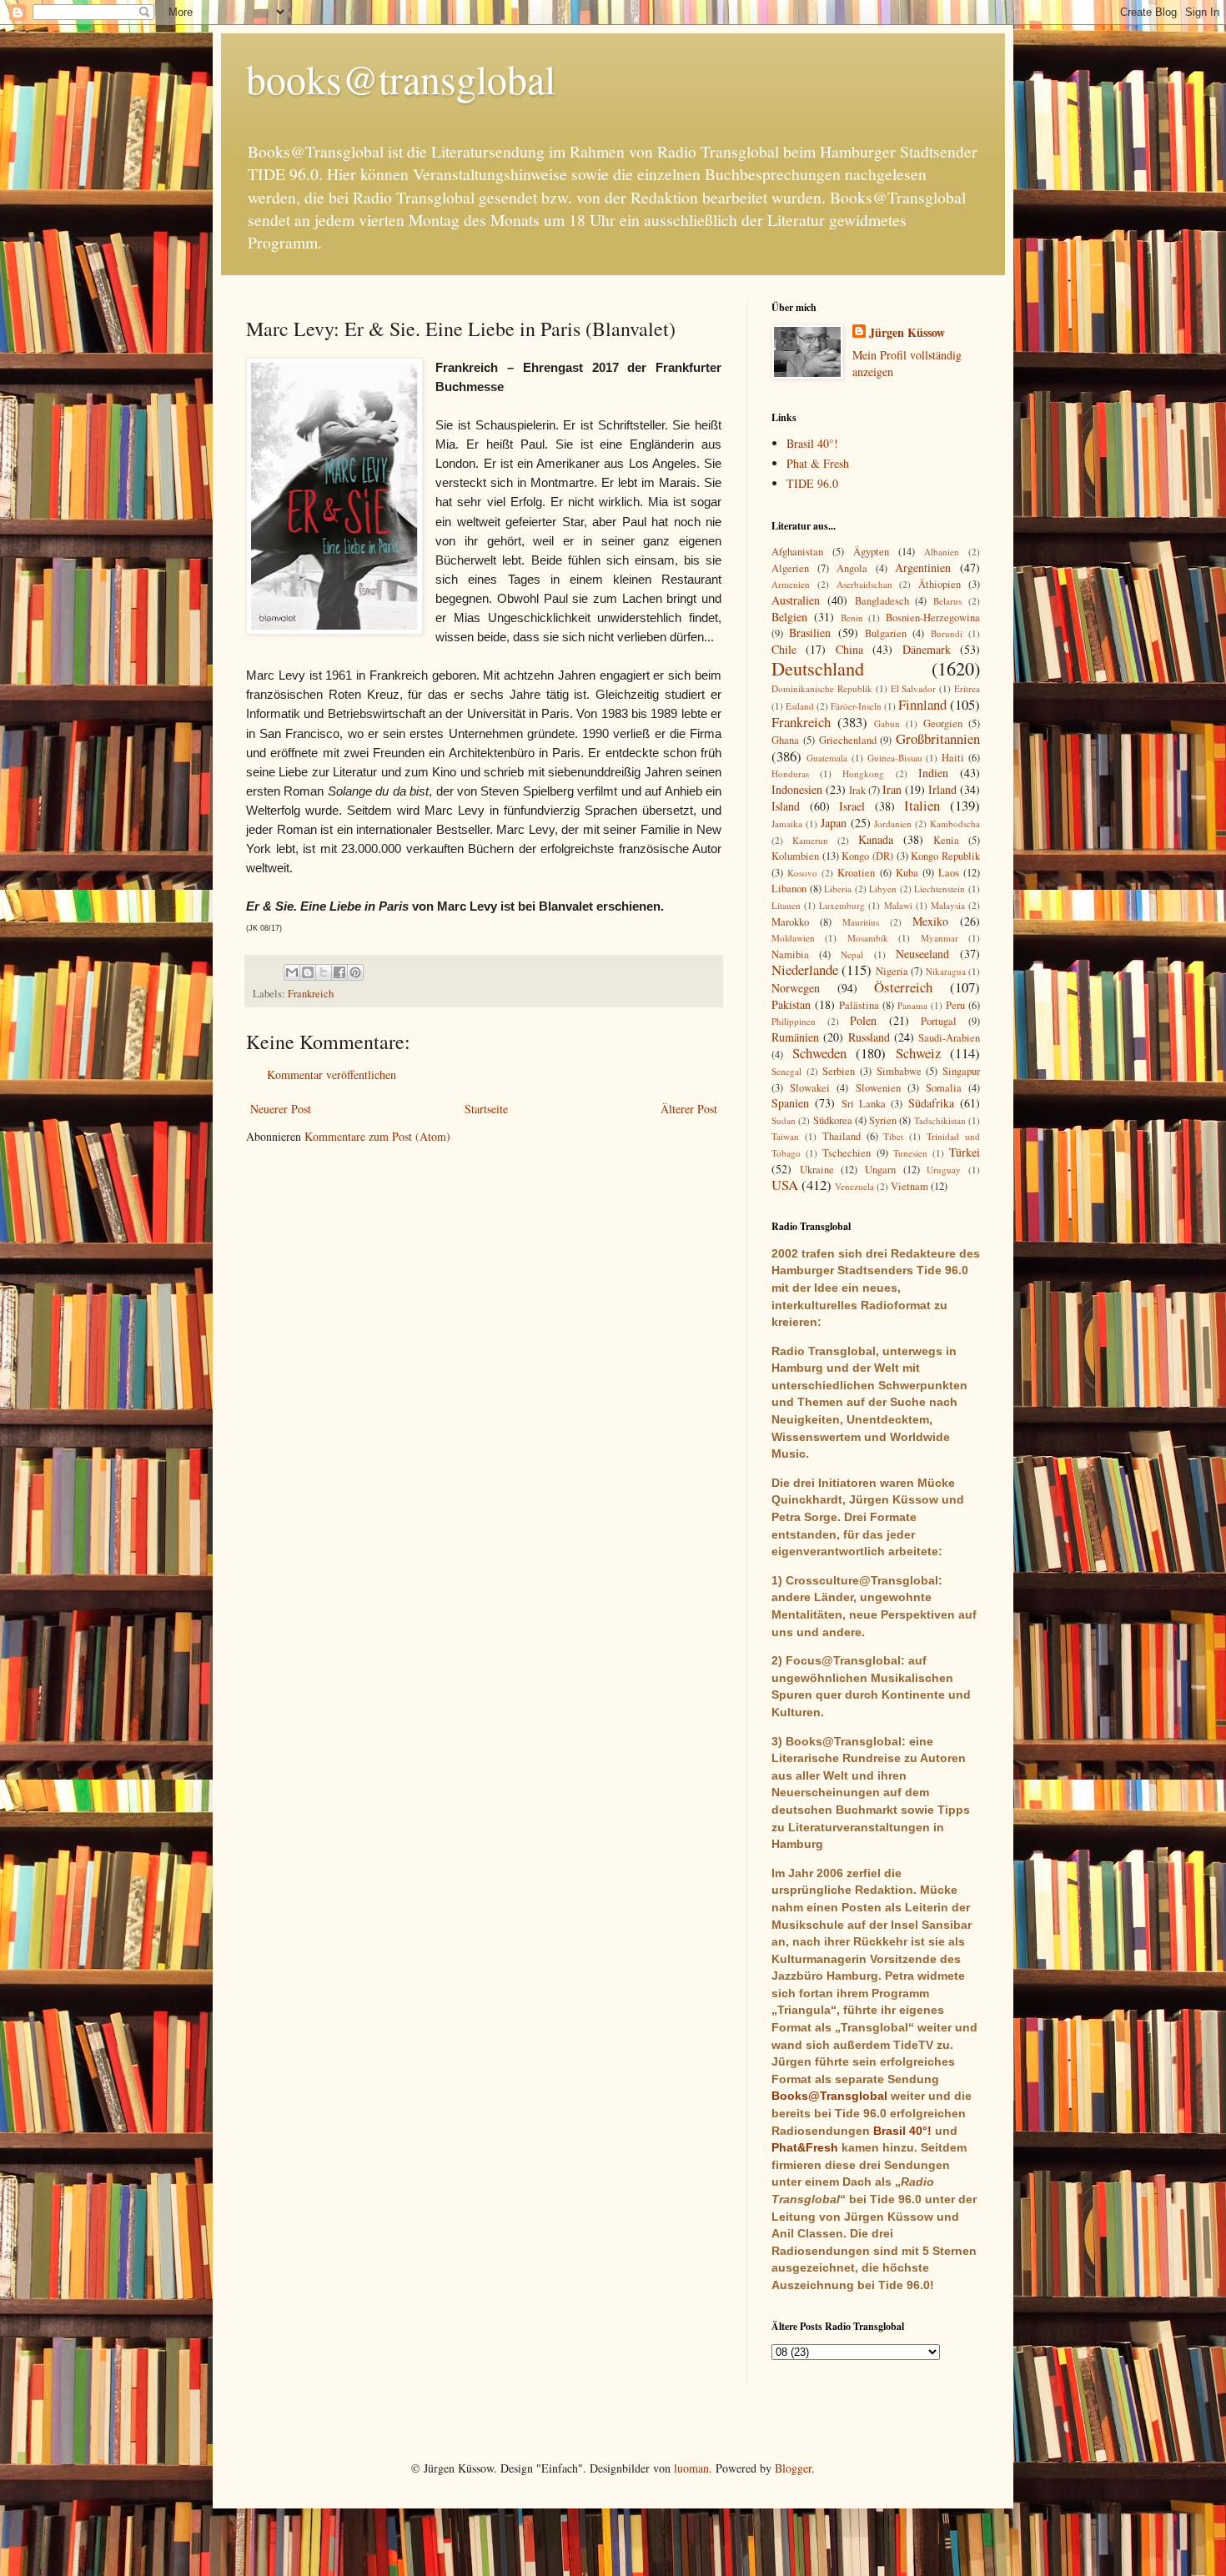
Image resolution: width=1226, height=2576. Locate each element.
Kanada (876, 839)
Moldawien (793, 938)
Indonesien (797, 789)
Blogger (793, 2468)
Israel (852, 806)
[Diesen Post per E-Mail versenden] (292, 972)
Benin (852, 618)
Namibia (790, 954)
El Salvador (914, 688)
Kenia (946, 840)
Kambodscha (955, 824)
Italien (922, 805)
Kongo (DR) (867, 856)
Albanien (942, 552)
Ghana (785, 740)
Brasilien (810, 633)
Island (786, 806)
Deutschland (818, 668)
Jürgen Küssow (907, 333)
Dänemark (927, 649)
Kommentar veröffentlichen (332, 1075)
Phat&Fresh (805, 2147)
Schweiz (918, 1053)
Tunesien (910, 1153)
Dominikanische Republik (822, 688)
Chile (784, 649)
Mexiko (930, 921)
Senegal (786, 1071)
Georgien (943, 723)
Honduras (790, 773)
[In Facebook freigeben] (339, 972)
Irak (857, 790)
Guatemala (827, 758)
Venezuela (854, 1186)
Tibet (893, 1136)
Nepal (852, 954)
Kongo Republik (945, 856)
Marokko (790, 922)
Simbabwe (899, 1071)
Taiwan (785, 1136)
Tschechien (847, 1153)
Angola (852, 568)
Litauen (786, 905)
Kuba (907, 873)
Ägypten (871, 552)
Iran (892, 789)
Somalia (944, 1088)
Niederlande (805, 969)
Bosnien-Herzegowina (933, 618)
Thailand (842, 1136)
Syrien (883, 1120)
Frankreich (311, 994)
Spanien (790, 1103)
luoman (691, 2468)
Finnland (922, 704)
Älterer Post (689, 1109)
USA (785, 1185)
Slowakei (810, 1088)
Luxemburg (842, 905)
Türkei (965, 1152)
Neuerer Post (281, 1109)
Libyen (883, 889)
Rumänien (795, 1037)
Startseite (486, 1109)
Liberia (838, 889)
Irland (942, 789)
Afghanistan (797, 552)
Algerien (790, 568)
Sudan (784, 1120)
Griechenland (848, 740)
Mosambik (868, 938)
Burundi (947, 633)
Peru (955, 1005)
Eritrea (967, 688)
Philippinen (794, 1021)
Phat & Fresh (818, 463)
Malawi (898, 905)
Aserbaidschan (864, 584)
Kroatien (856, 873)
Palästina (859, 1005)
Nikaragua (946, 971)
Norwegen (796, 988)
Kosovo (802, 873)
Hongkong (863, 773)
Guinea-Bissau (895, 758)
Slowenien (878, 1088)
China (849, 649)
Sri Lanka (864, 1104)
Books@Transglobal (829, 2096)
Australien (796, 600)
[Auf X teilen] (324, 972)
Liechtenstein (940, 889)
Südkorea (833, 1120)
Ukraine (817, 1170)
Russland (869, 1037)
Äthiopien (940, 584)
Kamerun (810, 840)
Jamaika (787, 824)
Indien (933, 773)
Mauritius (861, 922)
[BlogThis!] (308, 972)
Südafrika (931, 1103)
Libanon (789, 889)
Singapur (961, 1071)
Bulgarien (886, 633)
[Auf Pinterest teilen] (355, 972)
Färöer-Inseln (856, 706)
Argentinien (923, 567)
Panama (912, 1005)
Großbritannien (938, 738)
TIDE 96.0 (812, 483)
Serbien (839, 1071)
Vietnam (909, 1186)
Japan (834, 823)
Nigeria (892, 971)
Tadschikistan (940, 1120)
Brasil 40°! (812, 443)
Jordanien (893, 824)
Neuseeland (922, 954)
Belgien (789, 617)
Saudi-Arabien (949, 1038)
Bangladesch (882, 601)
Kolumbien (795, 856)
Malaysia (948, 905)
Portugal (939, 1021)
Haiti (953, 758)
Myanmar (940, 938)
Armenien (791, 584)
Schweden (819, 1053)
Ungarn (880, 1170)
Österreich (903, 987)
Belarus (947, 601)
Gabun (887, 723)
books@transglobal (401, 78)
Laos (949, 873)
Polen (863, 1020)
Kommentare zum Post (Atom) (377, 1136)
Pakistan (791, 1004)
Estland (800, 706)
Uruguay (944, 1170)
